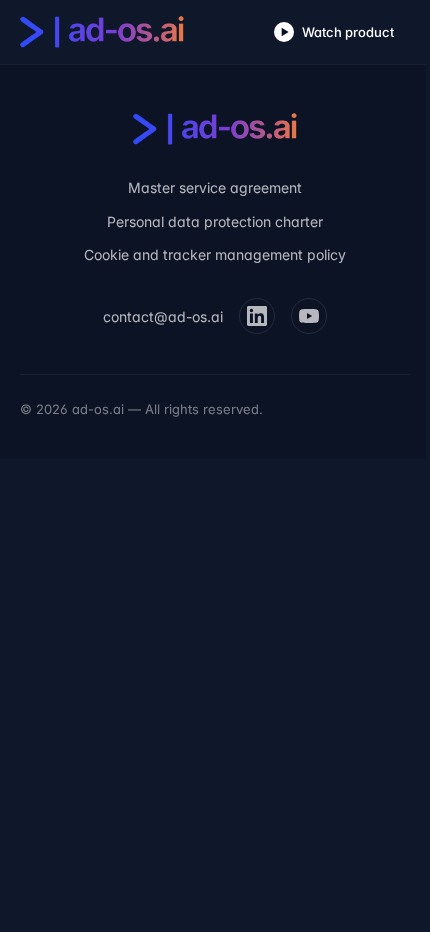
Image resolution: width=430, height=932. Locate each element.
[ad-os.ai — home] (102, 32)
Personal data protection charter (215, 221)
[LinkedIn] (257, 316)
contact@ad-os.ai (163, 316)
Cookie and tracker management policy (215, 254)
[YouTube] (309, 316)
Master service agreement (215, 187)
